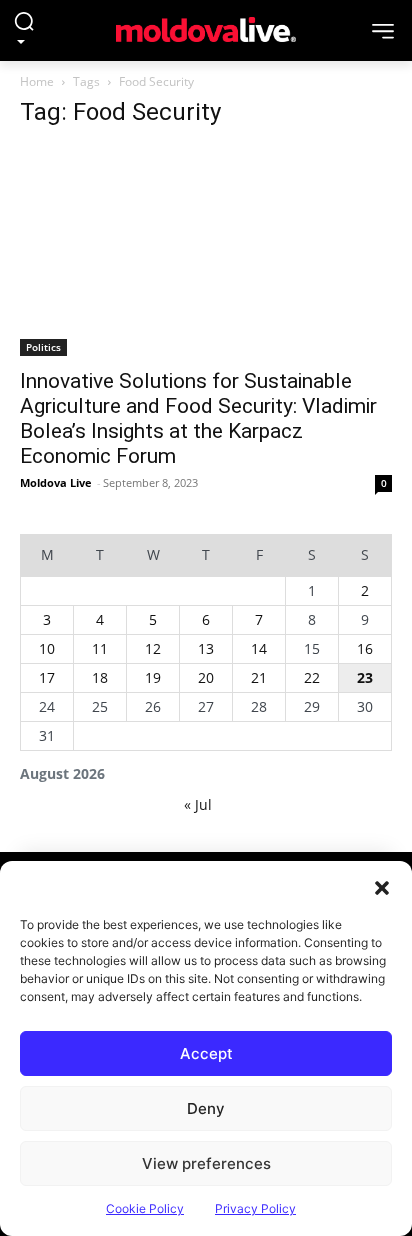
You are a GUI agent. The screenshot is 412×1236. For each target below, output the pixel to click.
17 (47, 677)
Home (37, 81)
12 (153, 648)
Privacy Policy (255, 1208)
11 (100, 648)
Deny (206, 1108)
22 (312, 677)
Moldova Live (56, 482)
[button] (382, 886)
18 (100, 677)
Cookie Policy (145, 1208)
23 (365, 677)
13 (206, 648)
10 (47, 648)
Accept (206, 1053)
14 (259, 648)
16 (365, 648)
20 (206, 677)
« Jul (198, 804)
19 (153, 677)
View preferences (206, 1163)
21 (259, 677)
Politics (43, 347)
